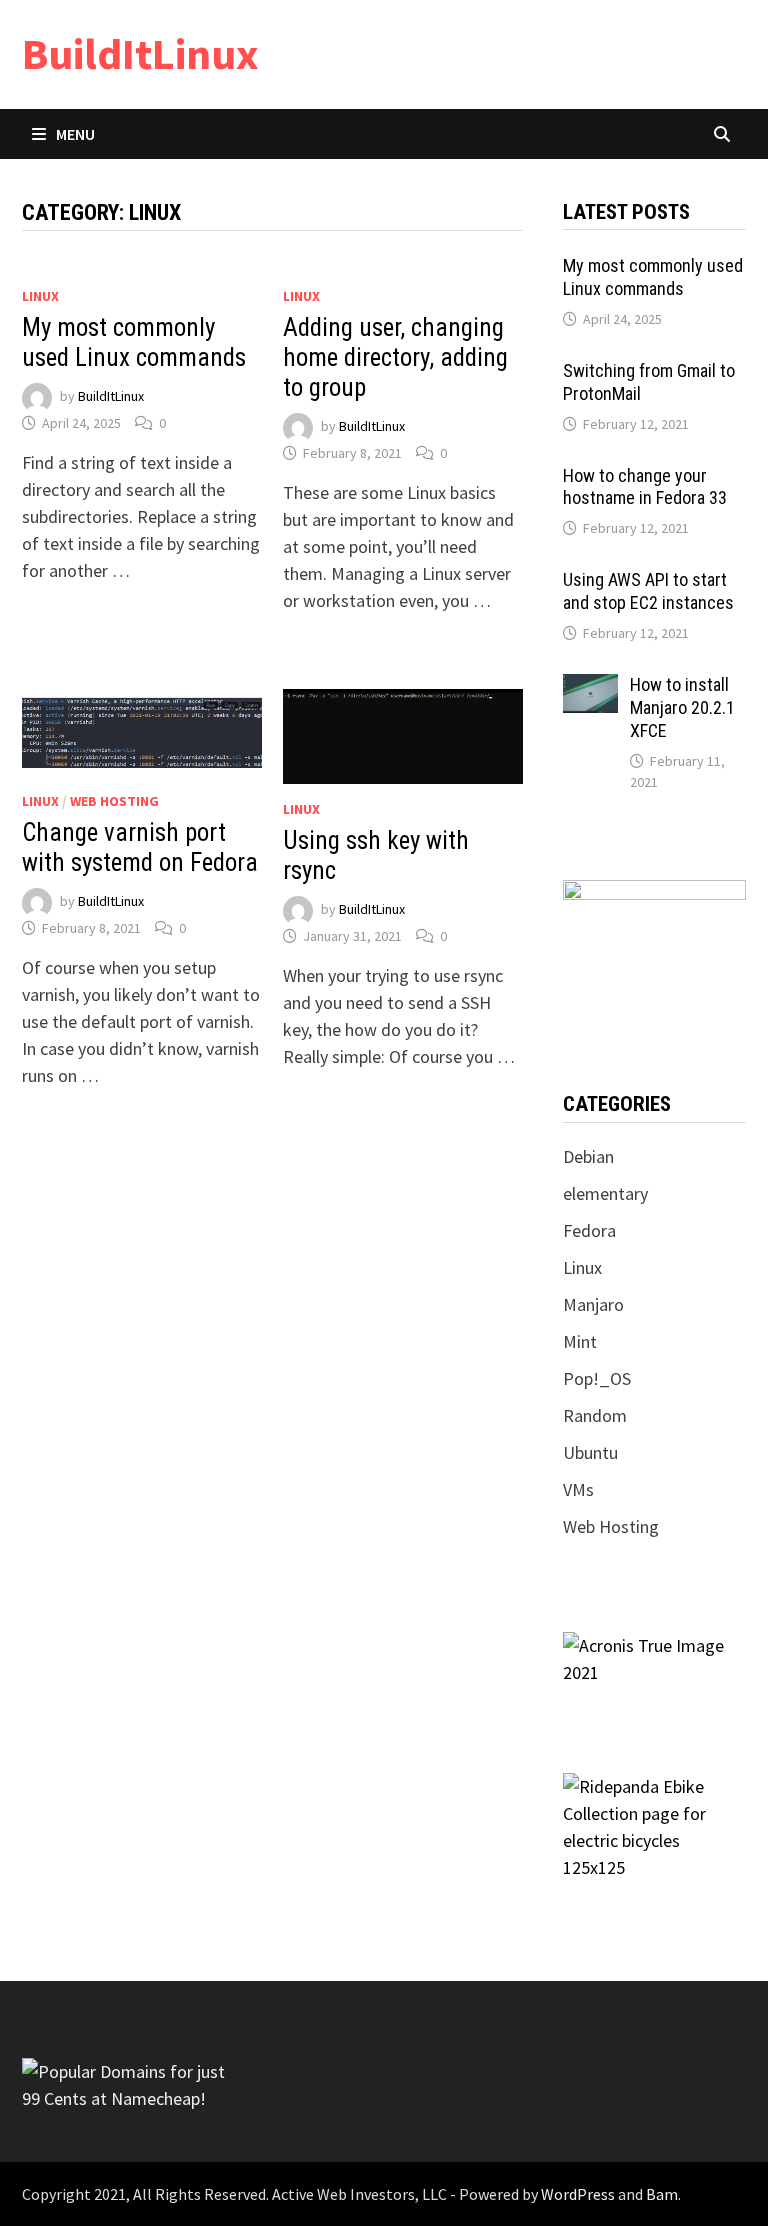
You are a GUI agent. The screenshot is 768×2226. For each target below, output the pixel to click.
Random (595, 1415)
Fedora (589, 1230)
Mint (580, 1341)
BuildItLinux (140, 53)
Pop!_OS (597, 1378)
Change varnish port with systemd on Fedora (140, 847)
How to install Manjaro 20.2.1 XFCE (682, 707)
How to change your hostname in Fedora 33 (645, 487)
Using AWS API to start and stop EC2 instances (648, 591)
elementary (605, 1193)
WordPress (578, 2194)
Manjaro (593, 1304)
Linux (40, 296)
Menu (75, 134)
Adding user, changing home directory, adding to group (395, 357)
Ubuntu (590, 1452)
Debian (588, 1156)
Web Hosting (114, 801)
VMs (578, 1489)
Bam (662, 2194)
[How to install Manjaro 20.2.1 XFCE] (590, 687)
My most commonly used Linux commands (134, 342)
